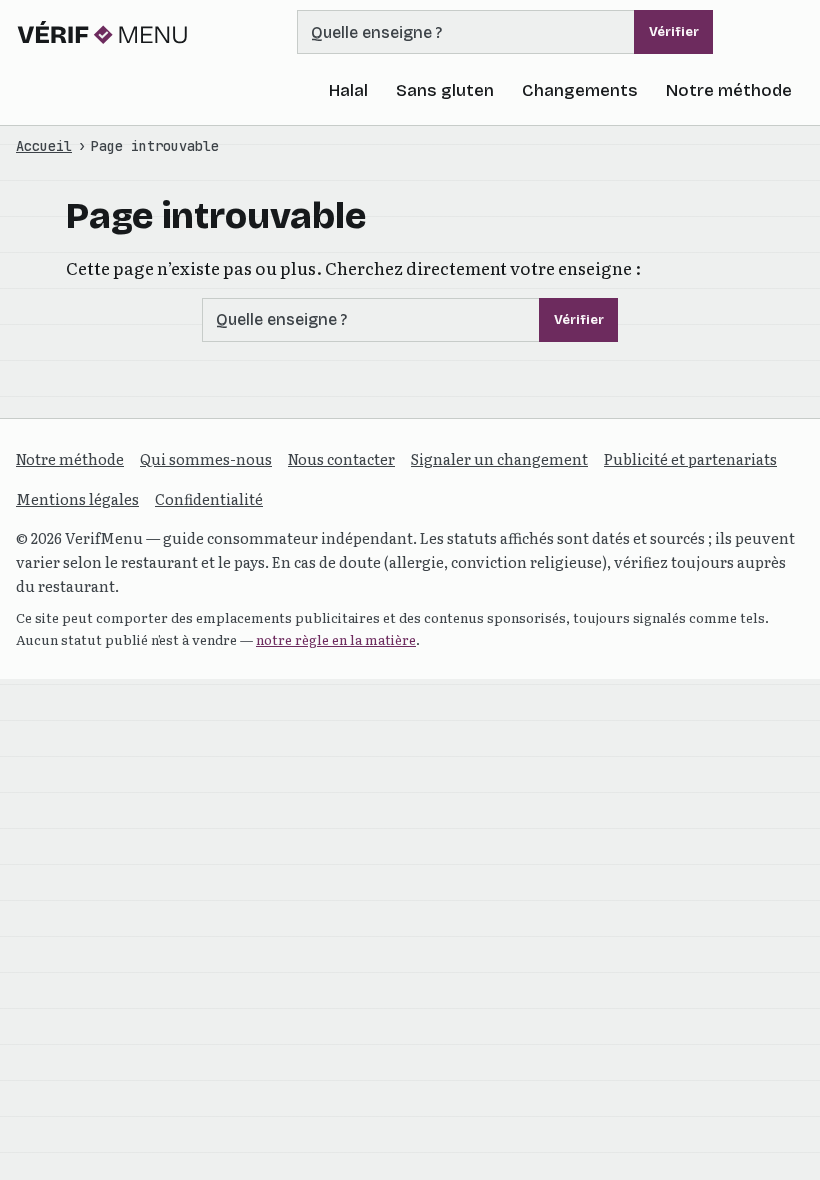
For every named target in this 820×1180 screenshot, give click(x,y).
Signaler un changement (499, 458)
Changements (580, 90)
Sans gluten (445, 90)
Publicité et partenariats (690, 458)
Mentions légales (77, 498)
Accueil (44, 146)
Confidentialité (209, 498)
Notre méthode (729, 90)
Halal (348, 90)
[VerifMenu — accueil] (103, 32)
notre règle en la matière (336, 639)
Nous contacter (341, 458)
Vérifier (674, 32)
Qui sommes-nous (206, 458)
